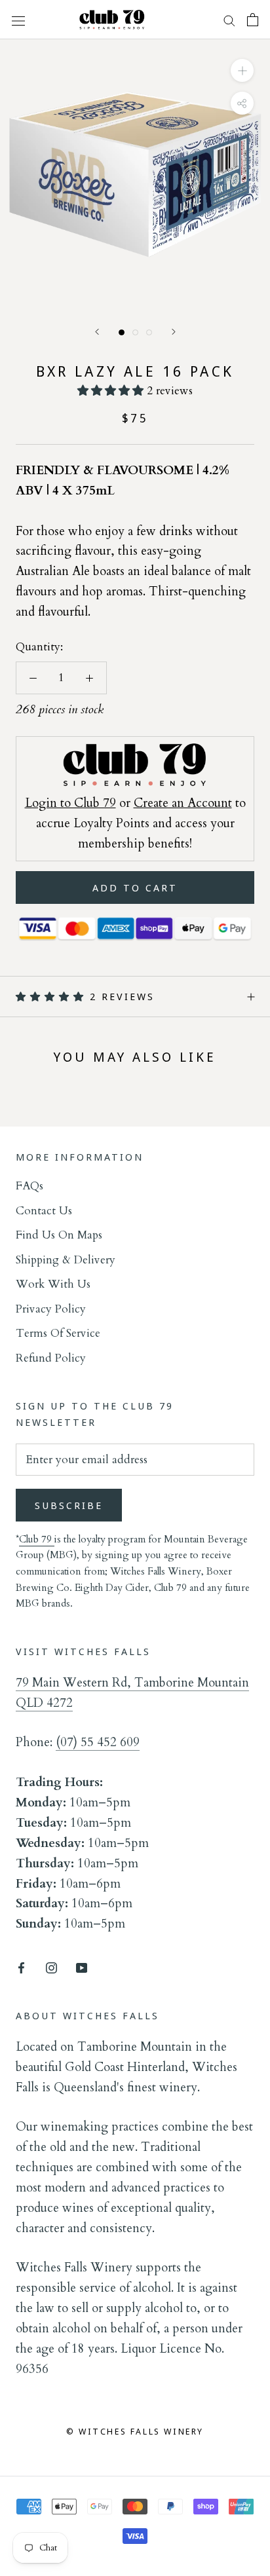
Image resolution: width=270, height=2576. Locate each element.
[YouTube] (82, 1967)
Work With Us (53, 1284)
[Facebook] (21, 1967)
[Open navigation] (18, 19)
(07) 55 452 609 (98, 1742)
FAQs (29, 1186)
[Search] (229, 20)
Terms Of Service (58, 1333)
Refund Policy (51, 1358)
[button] (112, 391)
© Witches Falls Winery (135, 2431)
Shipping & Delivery (66, 1260)
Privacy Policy (51, 1309)
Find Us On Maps (59, 1235)
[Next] (174, 332)
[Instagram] (51, 1967)
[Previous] (97, 332)
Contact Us (44, 1211)
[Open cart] (253, 20)
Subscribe (69, 1505)
